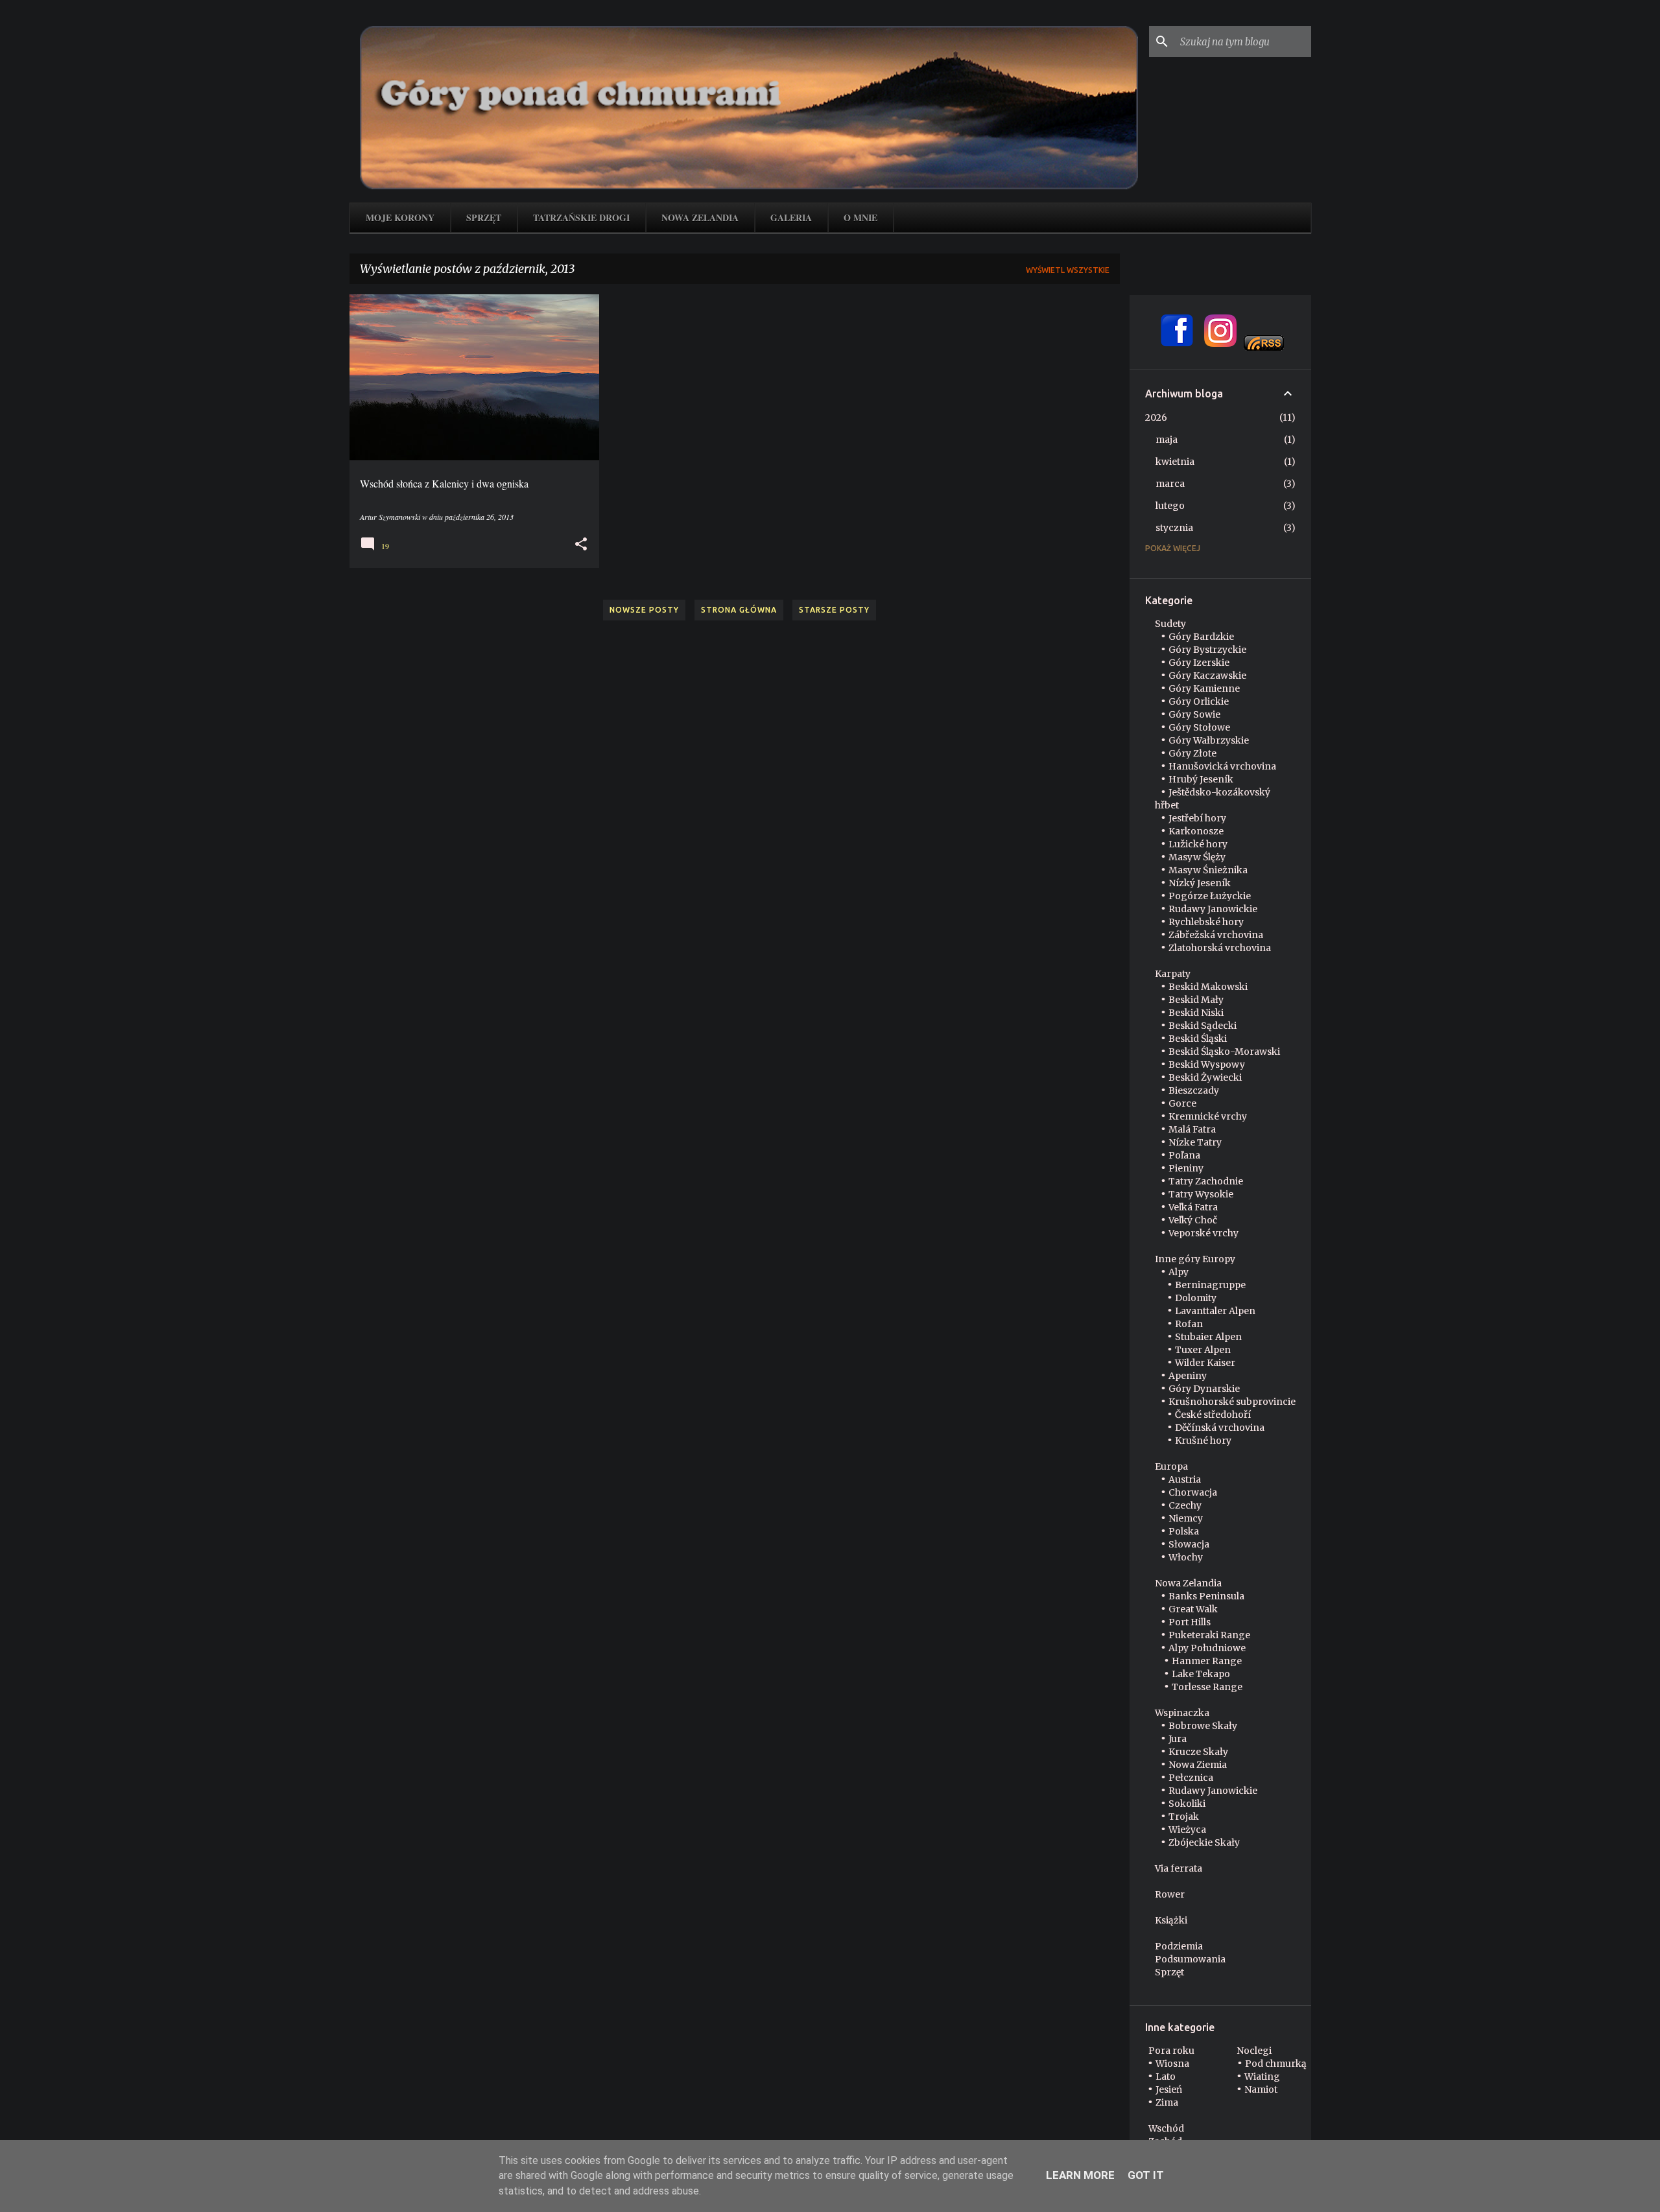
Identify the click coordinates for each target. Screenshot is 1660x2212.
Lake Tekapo (1201, 1674)
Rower (1170, 1894)
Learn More (1080, 2175)
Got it (1146, 2175)
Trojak (1184, 1817)
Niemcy (1186, 1518)
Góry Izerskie (1199, 663)
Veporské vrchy (1203, 1233)
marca (1170, 484)
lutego (1170, 506)
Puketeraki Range (1209, 1635)
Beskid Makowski (1208, 987)
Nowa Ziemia (1198, 1765)
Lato (1166, 2077)
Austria (1185, 1479)
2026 (1156, 418)
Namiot (1261, 2089)
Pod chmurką (1276, 2064)
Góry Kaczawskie (1207, 676)
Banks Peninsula (1206, 1596)
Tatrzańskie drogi (581, 218)
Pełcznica (1191, 1778)
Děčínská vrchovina (1220, 1428)
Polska (1184, 1531)
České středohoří (1213, 1415)
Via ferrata (1179, 1868)
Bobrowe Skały (1203, 1726)
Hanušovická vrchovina (1222, 766)
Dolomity (1196, 1298)
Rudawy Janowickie (1213, 909)
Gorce (1182, 1103)
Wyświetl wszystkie (1068, 270)
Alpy (1179, 1272)
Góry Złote (1192, 753)
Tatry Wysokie (1201, 1194)
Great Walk (1193, 1609)
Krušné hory (1203, 1441)
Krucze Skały (1198, 1752)
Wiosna (1172, 2064)
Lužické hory (1198, 844)
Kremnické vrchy (1208, 1116)
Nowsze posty (644, 610)
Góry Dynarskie (1204, 1389)
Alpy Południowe (1207, 1648)
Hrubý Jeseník (1201, 779)
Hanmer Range (1207, 1661)
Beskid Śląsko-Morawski (1224, 1052)
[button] (581, 544)
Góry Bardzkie (1201, 637)
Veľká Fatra (1193, 1207)
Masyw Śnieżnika (1208, 870)
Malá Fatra (1192, 1129)
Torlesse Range (1207, 1687)
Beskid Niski (1196, 1013)
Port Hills (1190, 1622)
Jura (1178, 1739)
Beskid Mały (1196, 1000)
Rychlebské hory (1206, 922)
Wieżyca (1187, 1830)
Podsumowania (1190, 1959)
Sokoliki (1187, 1804)
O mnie (860, 218)
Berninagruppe (1210, 1285)
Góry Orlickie (1199, 701)
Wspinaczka (1182, 1713)
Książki (1171, 1920)
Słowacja (1189, 1544)
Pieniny (1186, 1168)
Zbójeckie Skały (1204, 1842)
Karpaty (1173, 974)
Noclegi (1254, 2051)
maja (1167, 440)
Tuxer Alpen (1203, 1350)
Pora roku (1171, 2051)
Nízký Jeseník (1200, 883)
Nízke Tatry (1195, 1142)
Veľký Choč (1193, 1220)
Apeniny (1188, 1376)
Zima (1167, 2102)
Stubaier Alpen (1208, 1337)
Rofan (1189, 1324)
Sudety (1170, 624)
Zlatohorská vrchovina (1220, 948)
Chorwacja (1193, 1492)
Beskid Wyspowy (1207, 1065)
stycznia (1174, 528)
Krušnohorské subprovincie (1232, 1402)
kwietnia (1175, 462)
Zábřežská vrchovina (1216, 935)
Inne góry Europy (1195, 1259)
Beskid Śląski (1198, 1039)
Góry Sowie (1194, 714)
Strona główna (739, 610)
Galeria (791, 218)
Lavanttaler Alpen (1215, 1311)
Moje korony (400, 218)
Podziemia (1179, 1946)
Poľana (1184, 1155)
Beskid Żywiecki (1205, 1077)
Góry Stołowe (1199, 727)
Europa (1171, 1466)
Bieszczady (1194, 1090)
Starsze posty (834, 610)
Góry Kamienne (1204, 688)
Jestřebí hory (1197, 818)
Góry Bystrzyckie (1207, 650)
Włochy (1186, 1557)
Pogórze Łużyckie (1210, 896)
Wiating (1262, 2077)
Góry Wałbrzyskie (1209, 740)
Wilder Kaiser (1205, 1363)
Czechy (1185, 1505)
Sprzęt (484, 218)
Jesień (1169, 2089)
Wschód (1166, 2128)
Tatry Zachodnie (1206, 1181)
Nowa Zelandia (700, 218)
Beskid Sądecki (1203, 1026)
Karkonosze (1196, 831)
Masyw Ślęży (1197, 857)
